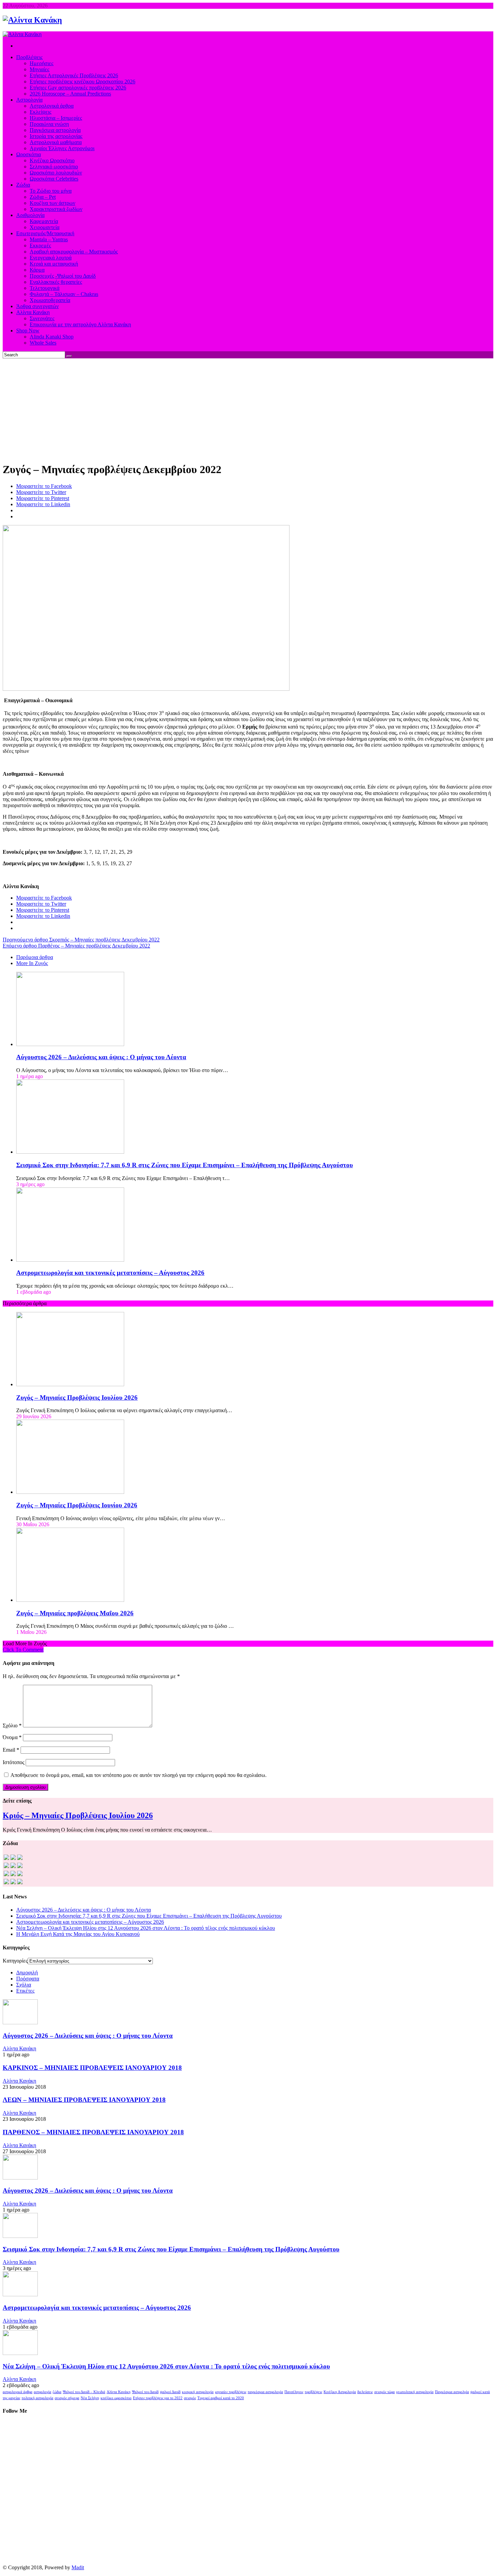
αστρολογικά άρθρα (18, 2392)
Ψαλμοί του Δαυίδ (145, 2392)
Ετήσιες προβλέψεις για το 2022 (158, 2398)
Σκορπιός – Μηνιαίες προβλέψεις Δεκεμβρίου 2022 (81, 940)
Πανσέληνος (294, 2392)
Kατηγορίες (15, 1961)
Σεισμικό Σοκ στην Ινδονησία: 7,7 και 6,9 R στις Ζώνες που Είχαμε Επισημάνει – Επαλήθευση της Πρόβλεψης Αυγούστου (185, 1165)
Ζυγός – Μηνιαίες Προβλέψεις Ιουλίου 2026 (77, 1397)
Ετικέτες (25, 1991)
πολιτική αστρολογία (37, 2398)
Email (11, 1750)
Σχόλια (24, 1985)
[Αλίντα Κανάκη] (32, 20)
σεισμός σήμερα (67, 2398)
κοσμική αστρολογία (198, 2392)
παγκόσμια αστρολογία (265, 2392)
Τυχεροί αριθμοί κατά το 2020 (221, 2398)
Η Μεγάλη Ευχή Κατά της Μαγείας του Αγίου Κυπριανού (78, 1934)
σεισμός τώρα (384, 2392)
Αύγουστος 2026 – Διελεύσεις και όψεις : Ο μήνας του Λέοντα (101, 1057)
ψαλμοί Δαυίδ (170, 2392)
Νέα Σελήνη (90, 2398)
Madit (78, 2567)
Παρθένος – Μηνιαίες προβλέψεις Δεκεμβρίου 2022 (76, 946)
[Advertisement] (248, 409)
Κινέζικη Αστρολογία (340, 2392)
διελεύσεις (365, 2392)
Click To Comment (23, 1650)
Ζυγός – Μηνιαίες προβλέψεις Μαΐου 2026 (75, 1613)
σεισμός (190, 2398)
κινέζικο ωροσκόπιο (116, 2398)
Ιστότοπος (13, 1762)
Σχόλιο (12, 1725)
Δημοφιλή (27, 1972)
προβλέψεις (313, 2392)
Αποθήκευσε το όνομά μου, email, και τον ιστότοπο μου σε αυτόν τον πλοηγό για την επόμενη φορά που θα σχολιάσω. (139, 1775)
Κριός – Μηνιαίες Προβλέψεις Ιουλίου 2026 (78, 1815)
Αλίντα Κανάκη (19, 2048)
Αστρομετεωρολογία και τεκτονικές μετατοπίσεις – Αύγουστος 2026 (110, 1273)
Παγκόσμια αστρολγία (452, 2392)
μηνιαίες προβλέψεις (231, 2392)
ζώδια (57, 2392)
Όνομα (12, 1737)
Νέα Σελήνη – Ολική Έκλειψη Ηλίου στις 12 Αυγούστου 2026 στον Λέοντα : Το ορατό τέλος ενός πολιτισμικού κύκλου (146, 1928)
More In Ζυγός (32, 963)
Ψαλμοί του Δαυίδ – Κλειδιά (84, 2392)
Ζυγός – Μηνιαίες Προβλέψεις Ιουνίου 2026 (77, 1505)
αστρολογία (43, 2392)
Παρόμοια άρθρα (35, 957)
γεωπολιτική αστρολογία (415, 2392)
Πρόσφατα (28, 1979)
